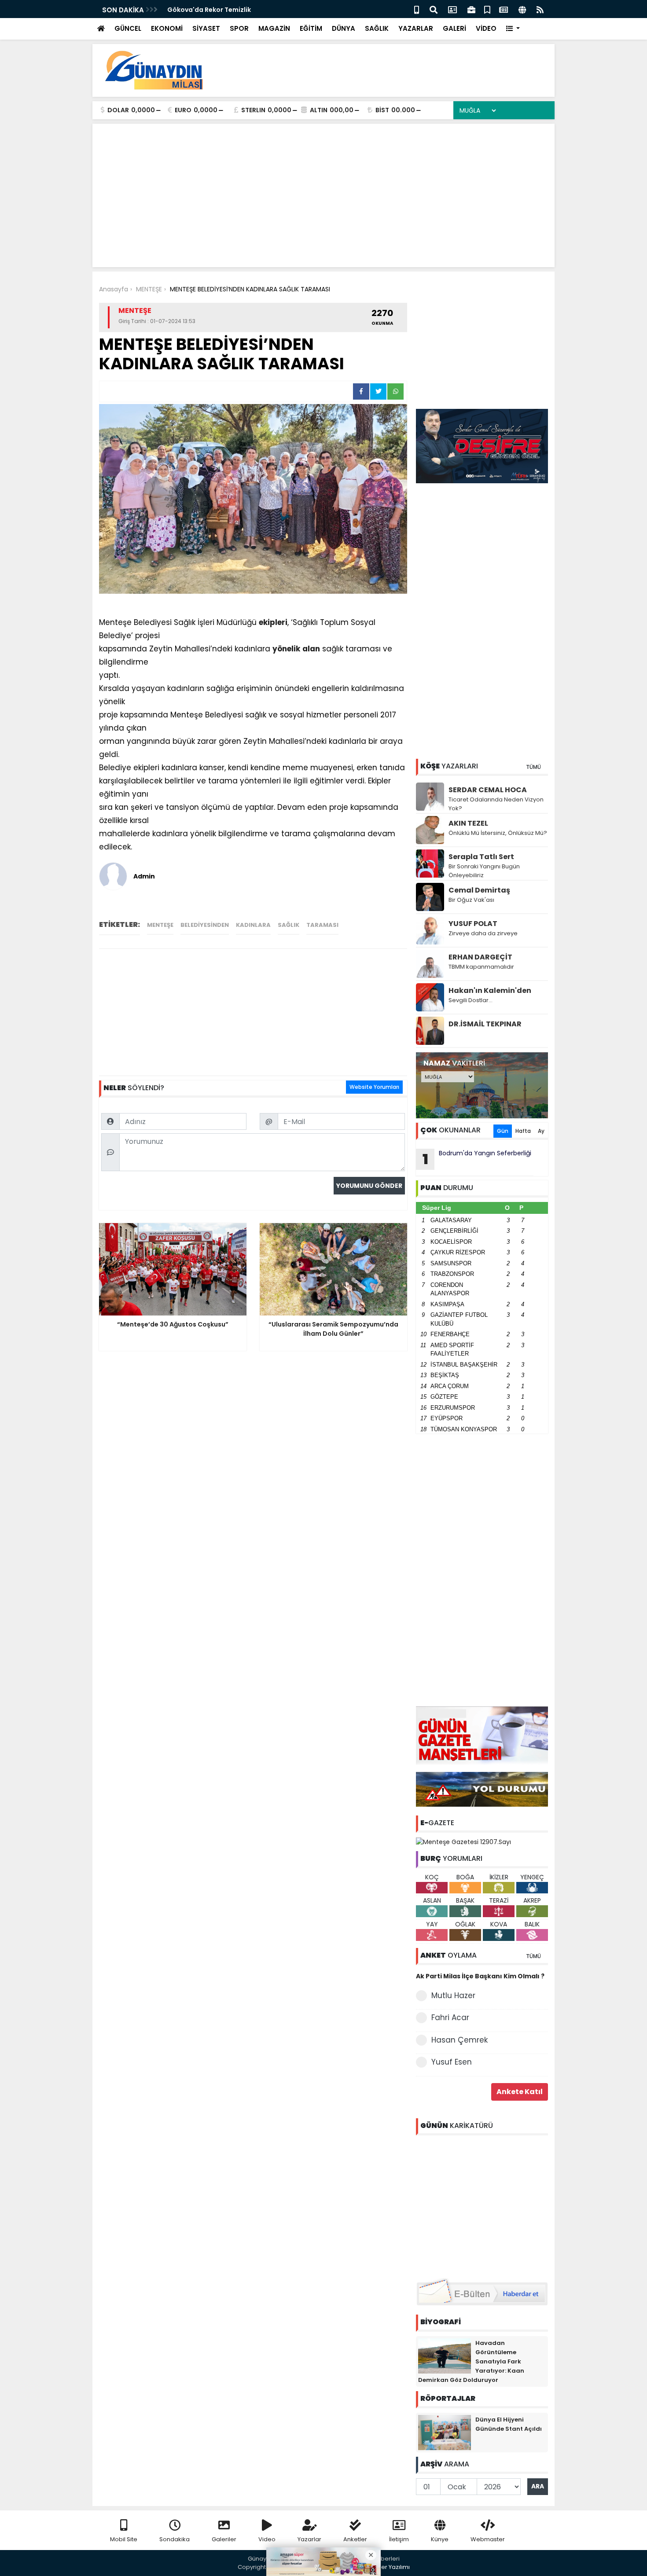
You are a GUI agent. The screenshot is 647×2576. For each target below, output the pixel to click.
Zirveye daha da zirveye (483, 933)
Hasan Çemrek (460, 2040)
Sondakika (175, 2539)
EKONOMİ (167, 28)
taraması (322, 925)
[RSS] (540, 9)
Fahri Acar (450, 2017)
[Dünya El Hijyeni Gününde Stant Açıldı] (445, 2432)
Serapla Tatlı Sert (481, 857)
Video (267, 2539)
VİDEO (486, 28)
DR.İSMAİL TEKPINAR (485, 1024)
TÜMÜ (533, 767)
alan (311, 649)
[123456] (482, 2205)
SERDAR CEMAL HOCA (488, 790)
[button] (513, 29)
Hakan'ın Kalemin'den (490, 990)
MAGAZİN (274, 28)
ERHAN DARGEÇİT (480, 957)
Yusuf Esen (452, 2062)
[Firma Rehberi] (471, 9)
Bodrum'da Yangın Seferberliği (477, 1159)
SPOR (239, 28)
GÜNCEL (128, 28)
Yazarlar (309, 2539)
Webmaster (488, 2539)
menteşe (160, 925)
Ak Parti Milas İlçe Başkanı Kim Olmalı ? (480, 1976)
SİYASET (206, 28)
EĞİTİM (311, 28)
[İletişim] (452, 9)
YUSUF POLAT (473, 924)
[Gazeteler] (504, 9)
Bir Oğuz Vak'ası (471, 900)
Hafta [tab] (523, 1131)
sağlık (289, 925)
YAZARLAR (416, 28)
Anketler (355, 2539)
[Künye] (522, 9)
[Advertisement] (388, 70)
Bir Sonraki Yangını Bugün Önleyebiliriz (484, 871)
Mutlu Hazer (453, 1995)
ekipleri (273, 622)
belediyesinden (205, 925)
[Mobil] (417, 9)
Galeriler (224, 2539)
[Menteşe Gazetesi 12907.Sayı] (463, 1841)
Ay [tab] (541, 1131)
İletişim (399, 2539)
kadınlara (253, 925)
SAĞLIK (377, 28)
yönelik (286, 649)
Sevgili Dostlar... (471, 1000)
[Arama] (434, 9)
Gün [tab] (503, 1131)
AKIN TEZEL (468, 823)
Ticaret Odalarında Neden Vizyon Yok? (496, 804)
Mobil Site (124, 2539)
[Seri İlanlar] (487, 9)
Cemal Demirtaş (479, 890)
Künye (440, 2539)
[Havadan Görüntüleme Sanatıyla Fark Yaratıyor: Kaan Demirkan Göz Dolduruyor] (445, 2355)
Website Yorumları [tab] (374, 1087)
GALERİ (454, 28)
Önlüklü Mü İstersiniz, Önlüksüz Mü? (498, 833)
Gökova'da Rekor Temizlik (209, 10)
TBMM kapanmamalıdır (481, 967)
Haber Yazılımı (390, 2567)
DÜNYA (344, 28)
